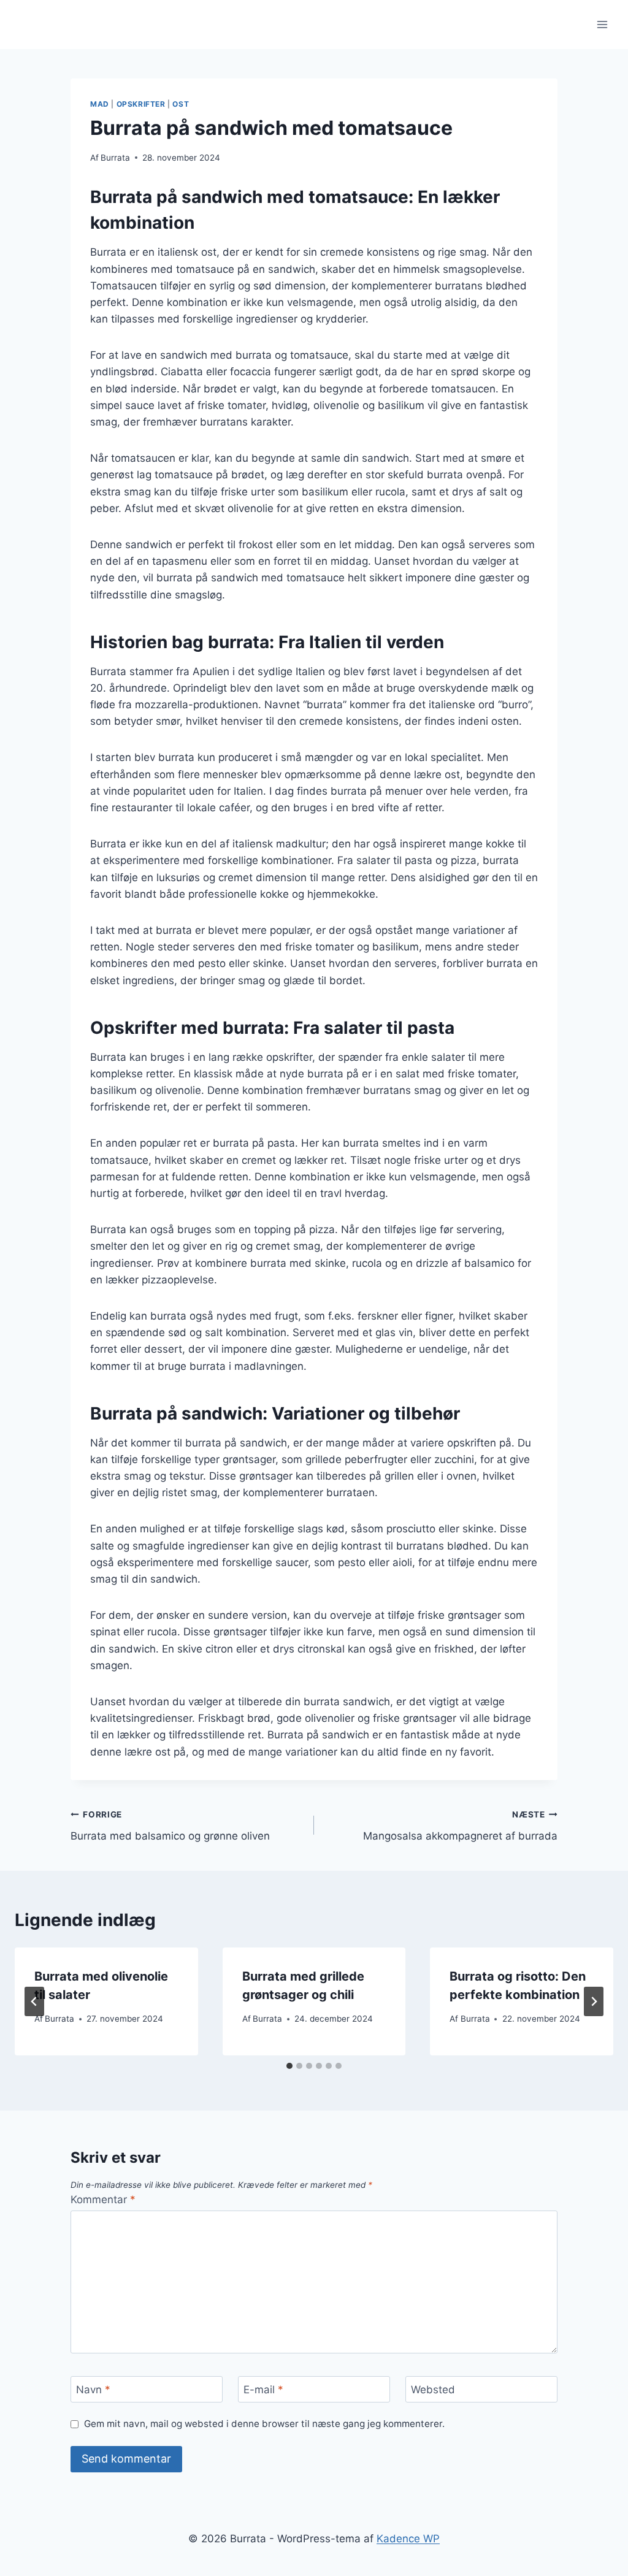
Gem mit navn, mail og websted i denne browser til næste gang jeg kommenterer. (264, 2424)
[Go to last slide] (34, 2001)
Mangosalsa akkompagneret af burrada (460, 1826)
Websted (433, 2390)
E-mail (263, 2390)
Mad (100, 104)
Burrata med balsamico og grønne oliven (170, 1826)
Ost (181, 104)
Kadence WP (408, 2539)
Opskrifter (141, 104)
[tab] (289, 2066)
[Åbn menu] (602, 24)
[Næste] (594, 2001)
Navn (93, 2390)
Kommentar (103, 2200)
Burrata (115, 158)
